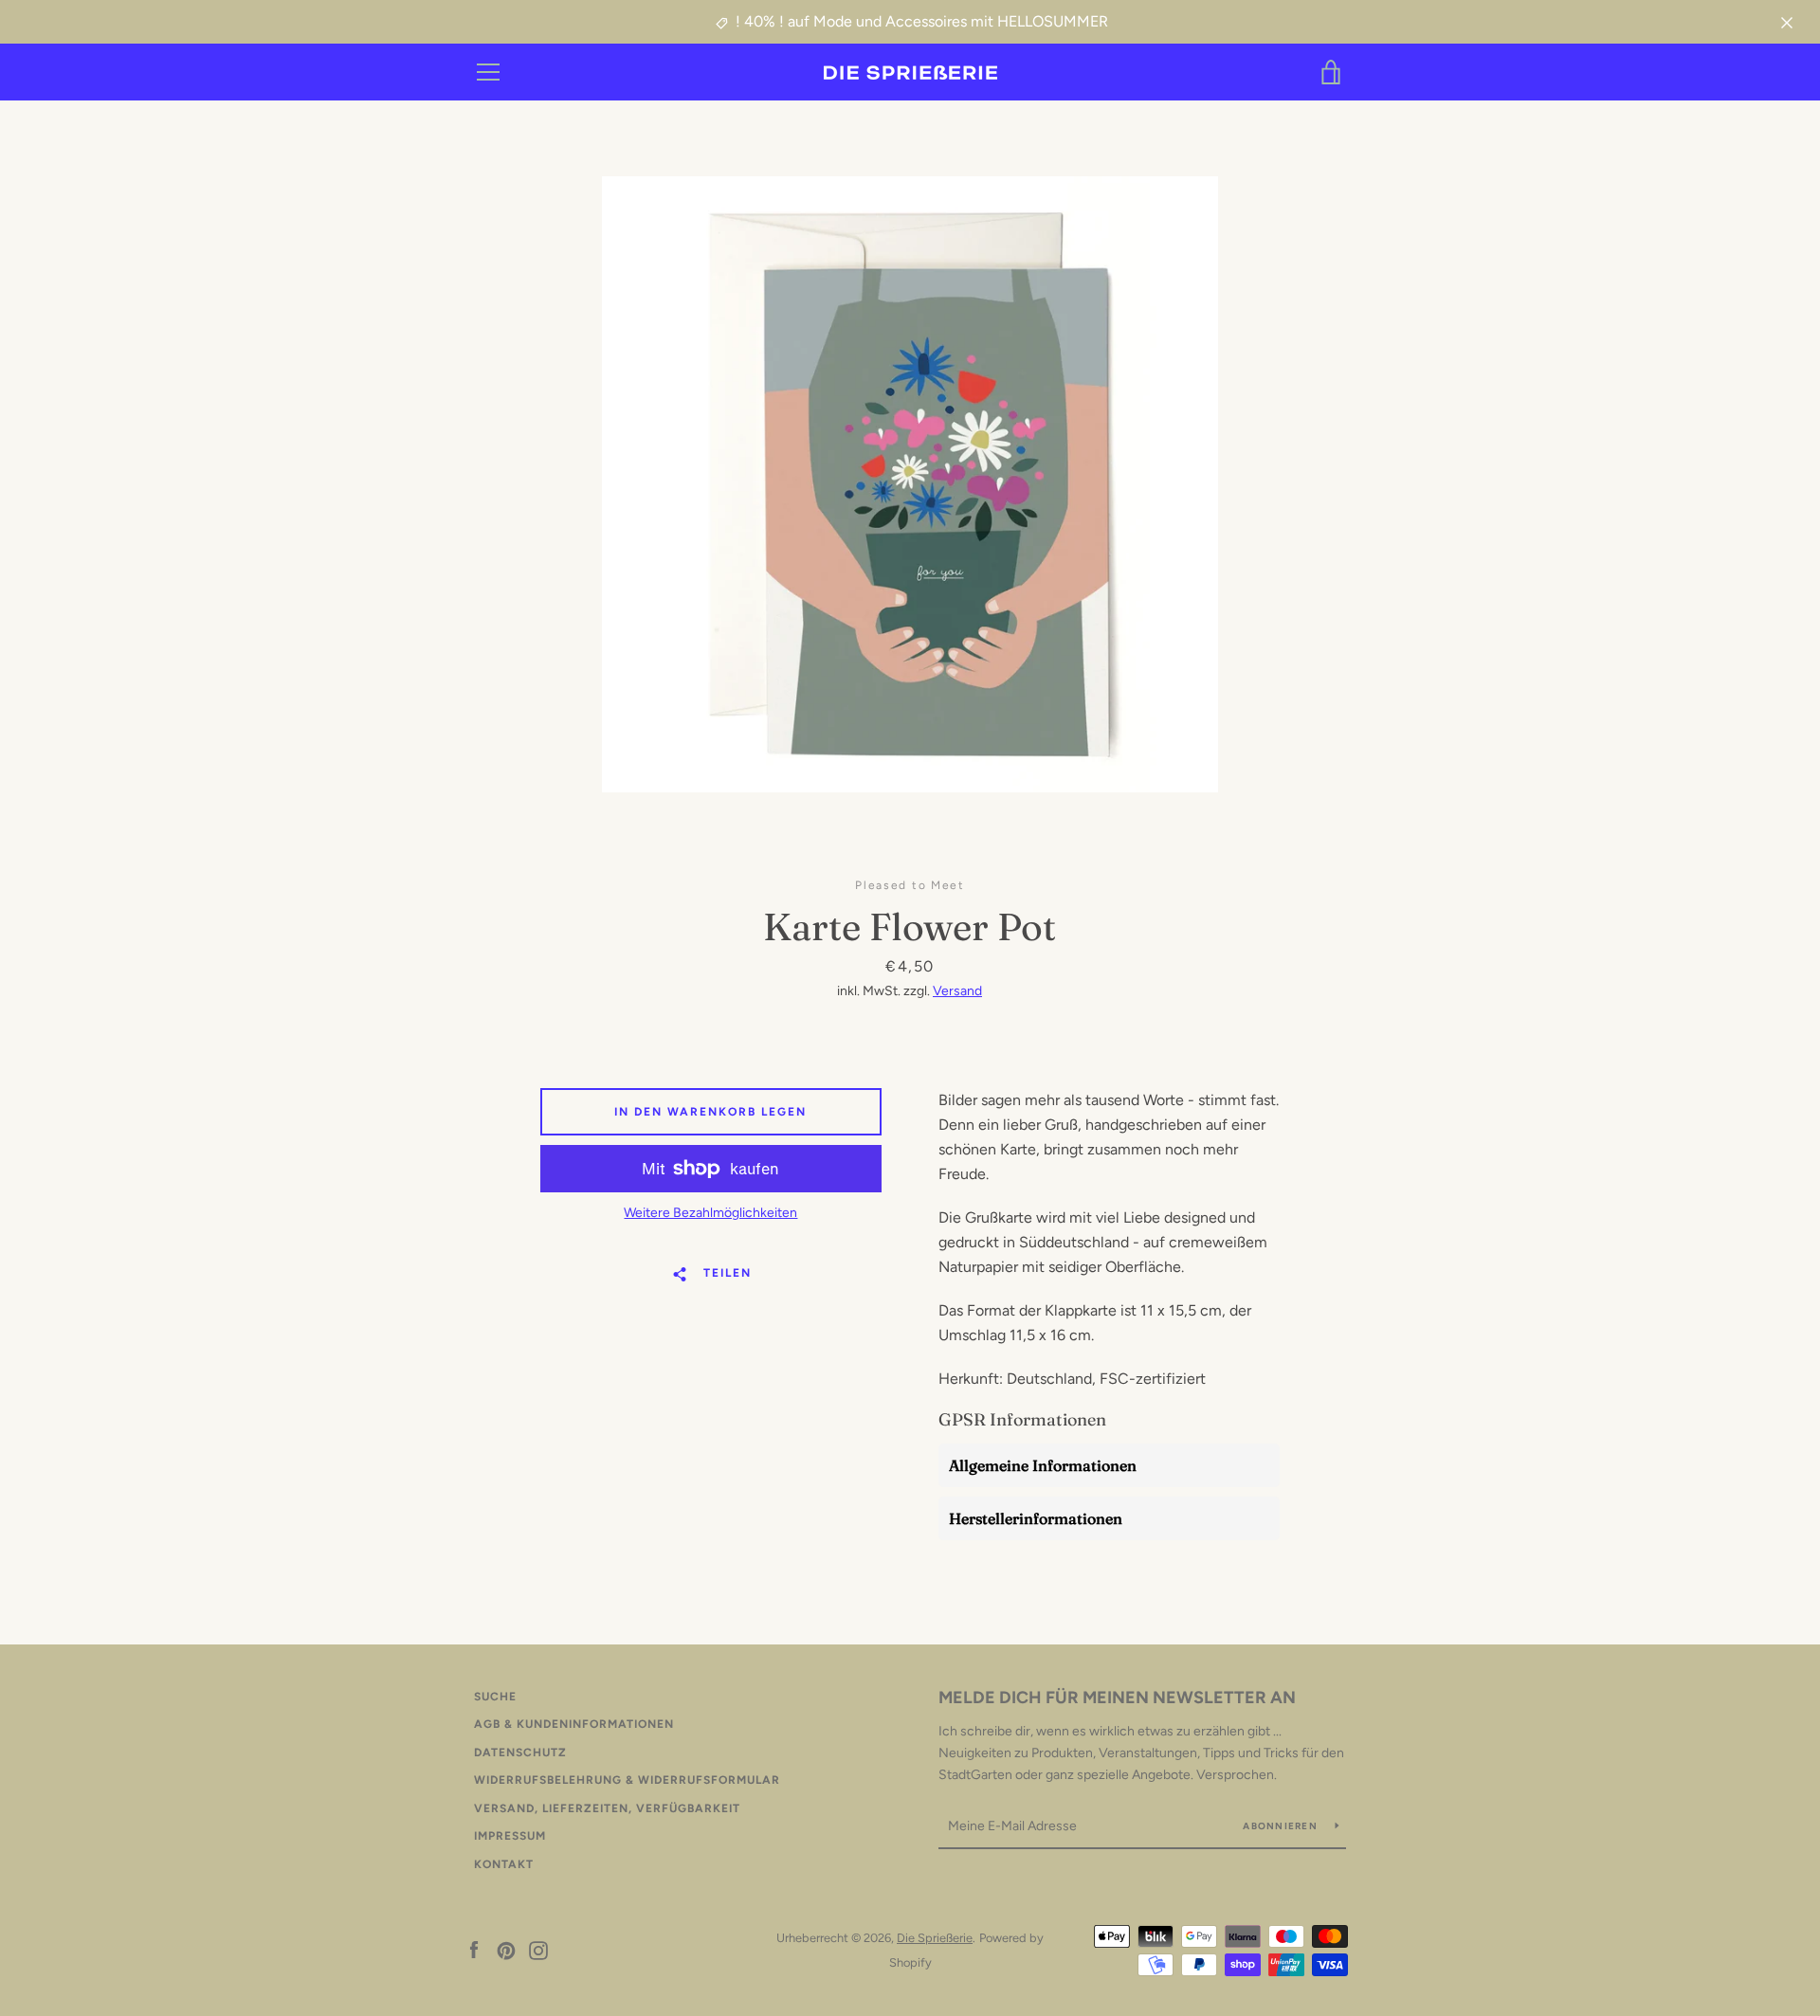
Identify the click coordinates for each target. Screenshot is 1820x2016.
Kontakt (504, 1864)
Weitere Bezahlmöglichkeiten (710, 1213)
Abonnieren (1282, 1826)
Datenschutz (520, 1753)
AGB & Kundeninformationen (574, 1724)
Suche (495, 1697)
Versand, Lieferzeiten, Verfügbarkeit (607, 1808)
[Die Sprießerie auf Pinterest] (506, 1949)
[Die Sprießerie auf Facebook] (474, 1949)
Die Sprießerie (935, 1938)
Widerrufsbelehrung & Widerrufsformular (627, 1780)
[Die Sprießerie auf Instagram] (538, 1949)
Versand (957, 991)
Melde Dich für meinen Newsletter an (1117, 1698)
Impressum (510, 1836)
